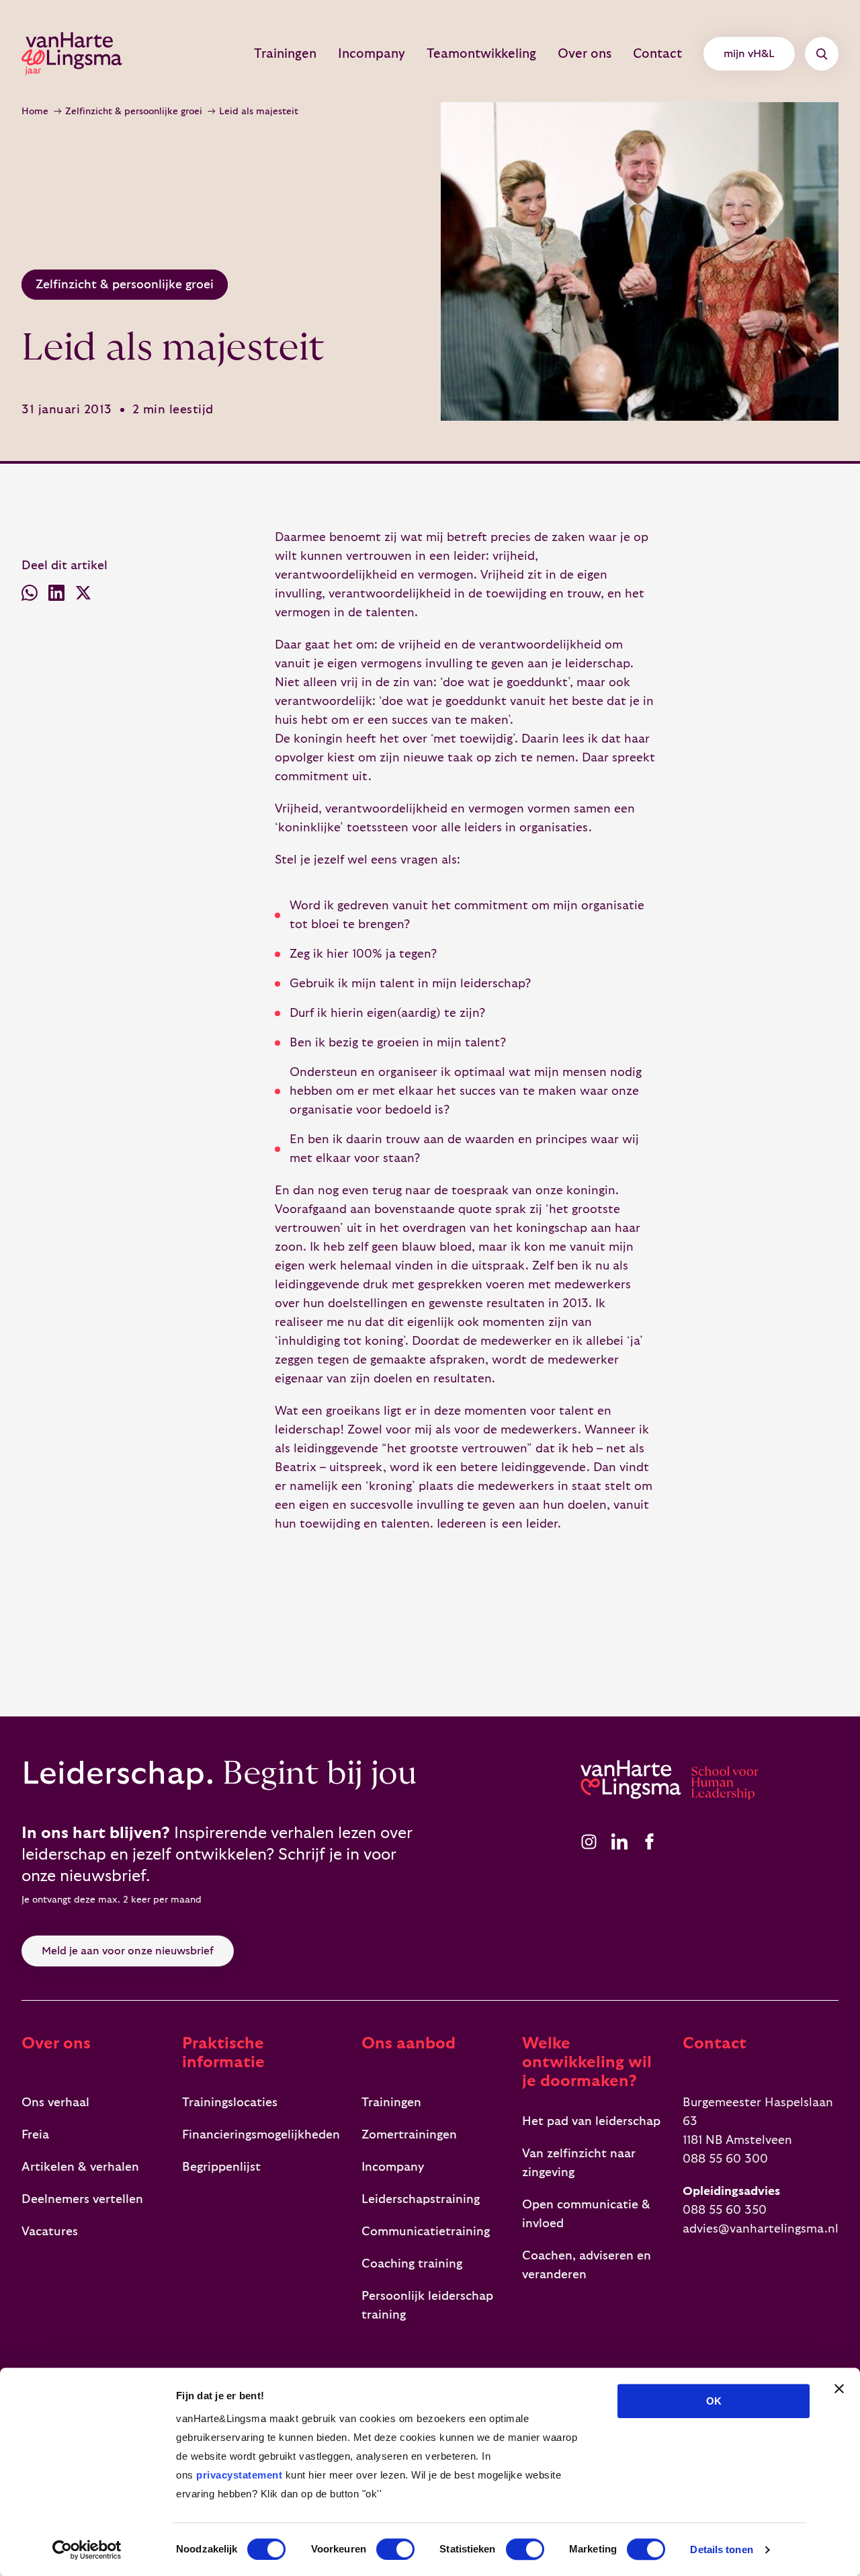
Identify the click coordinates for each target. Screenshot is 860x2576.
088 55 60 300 (725, 2159)
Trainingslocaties (230, 2103)
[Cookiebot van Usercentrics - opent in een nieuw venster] (87, 2550)
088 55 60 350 (725, 2210)
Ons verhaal (55, 2103)
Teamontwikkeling (481, 54)
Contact (657, 54)
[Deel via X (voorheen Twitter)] (83, 596)
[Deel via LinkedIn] (56, 596)
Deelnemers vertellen (82, 2199)
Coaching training (412, 2264)
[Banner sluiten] (839, 2388)
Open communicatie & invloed (586, 2214)
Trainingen (285, 54)
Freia (35, 2135)
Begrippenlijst (221, 2167)
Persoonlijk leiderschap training (427, 2305)
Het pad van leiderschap (591, 2121)
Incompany (372, 54)
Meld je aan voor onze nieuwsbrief (128, 1951)
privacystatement (239, 2475)
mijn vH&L (749, 54)
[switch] (395, 2549)
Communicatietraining (426, 2232)
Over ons (585, 54)
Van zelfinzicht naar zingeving (579, 2163)
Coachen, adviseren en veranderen (587, 2265)
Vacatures (50, 2232)
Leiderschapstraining (421, 2199)
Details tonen (721, 2549)
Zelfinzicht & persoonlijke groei (134, 112)
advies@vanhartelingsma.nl (761, 2229)
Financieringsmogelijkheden (261, 2135)
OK (714, 2401)
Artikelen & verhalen (80, 2167)
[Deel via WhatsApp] (30, 596)
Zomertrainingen (409, 2135)
